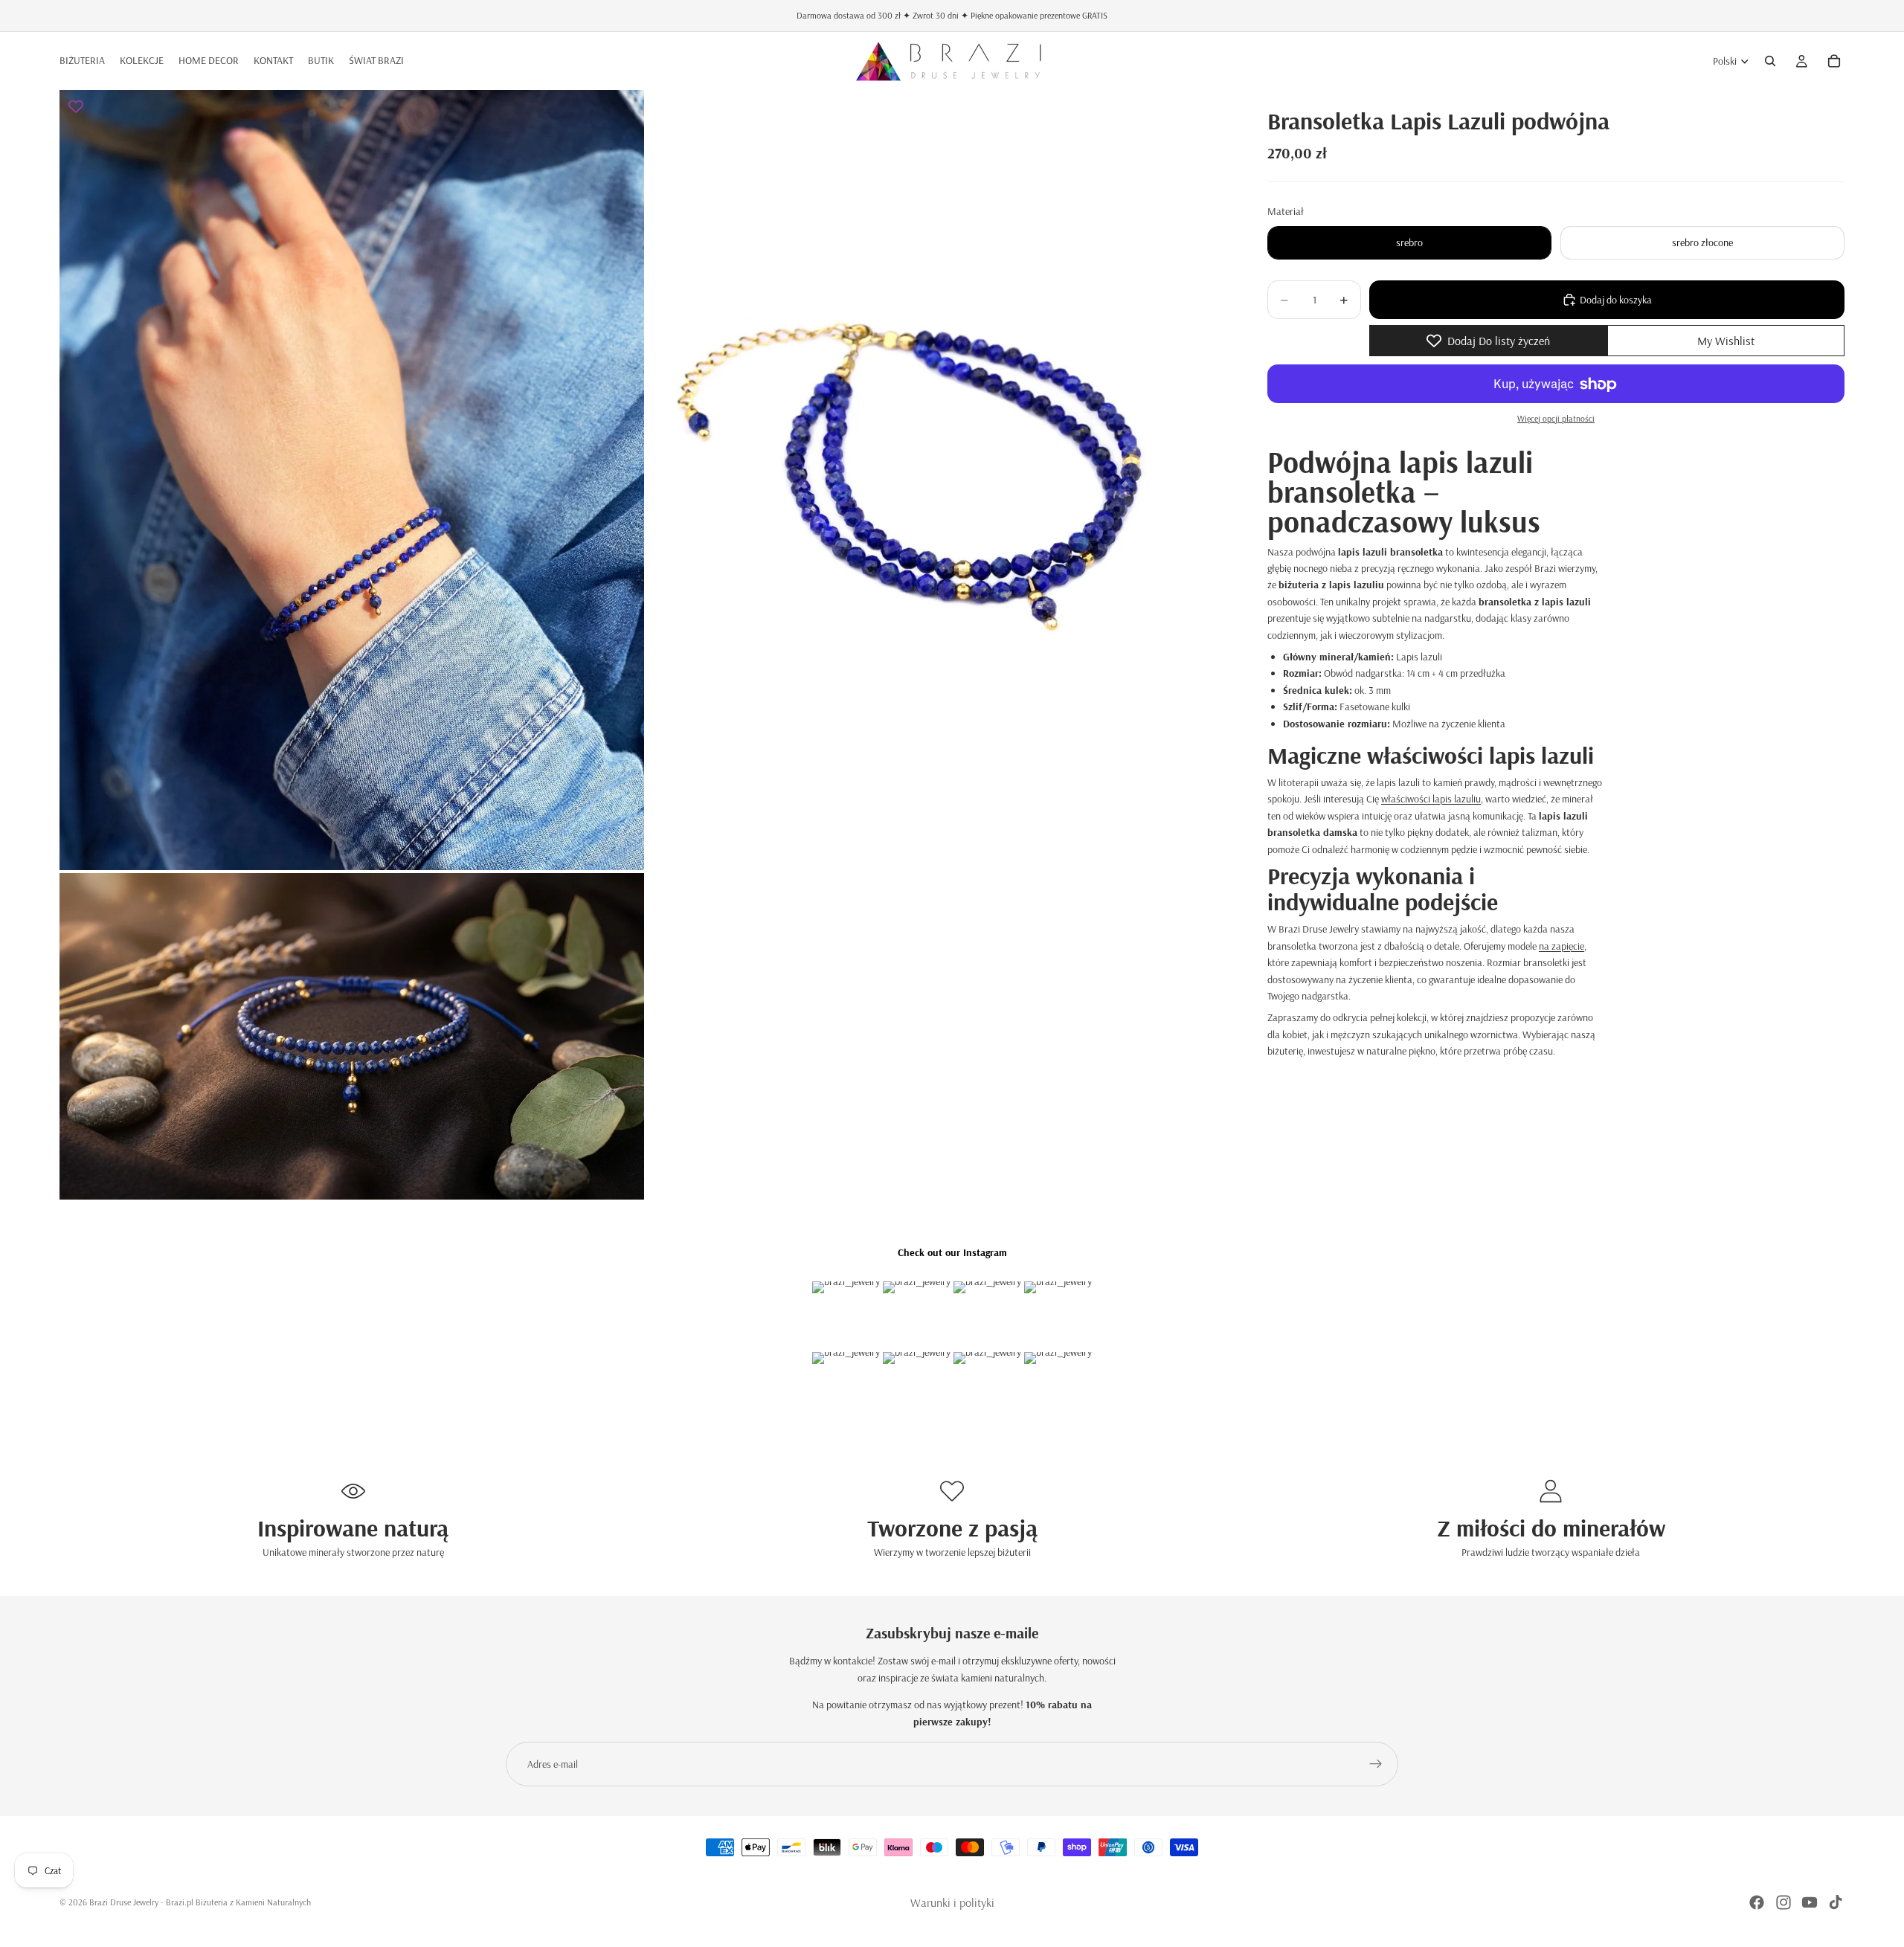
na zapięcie (1562, 946)
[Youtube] (1810, 1902)
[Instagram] (1784, 1902)
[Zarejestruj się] (1376, 1764)
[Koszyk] (1834, 61)
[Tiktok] (1836, 1902)
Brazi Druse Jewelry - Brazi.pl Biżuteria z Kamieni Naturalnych (200, 1902)
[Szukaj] (1770, 61)
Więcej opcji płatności (1556, 418)
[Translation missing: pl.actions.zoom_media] (352, 480)
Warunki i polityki (952, 1902)
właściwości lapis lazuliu (1431, 799)
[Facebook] (1757, 1902)
